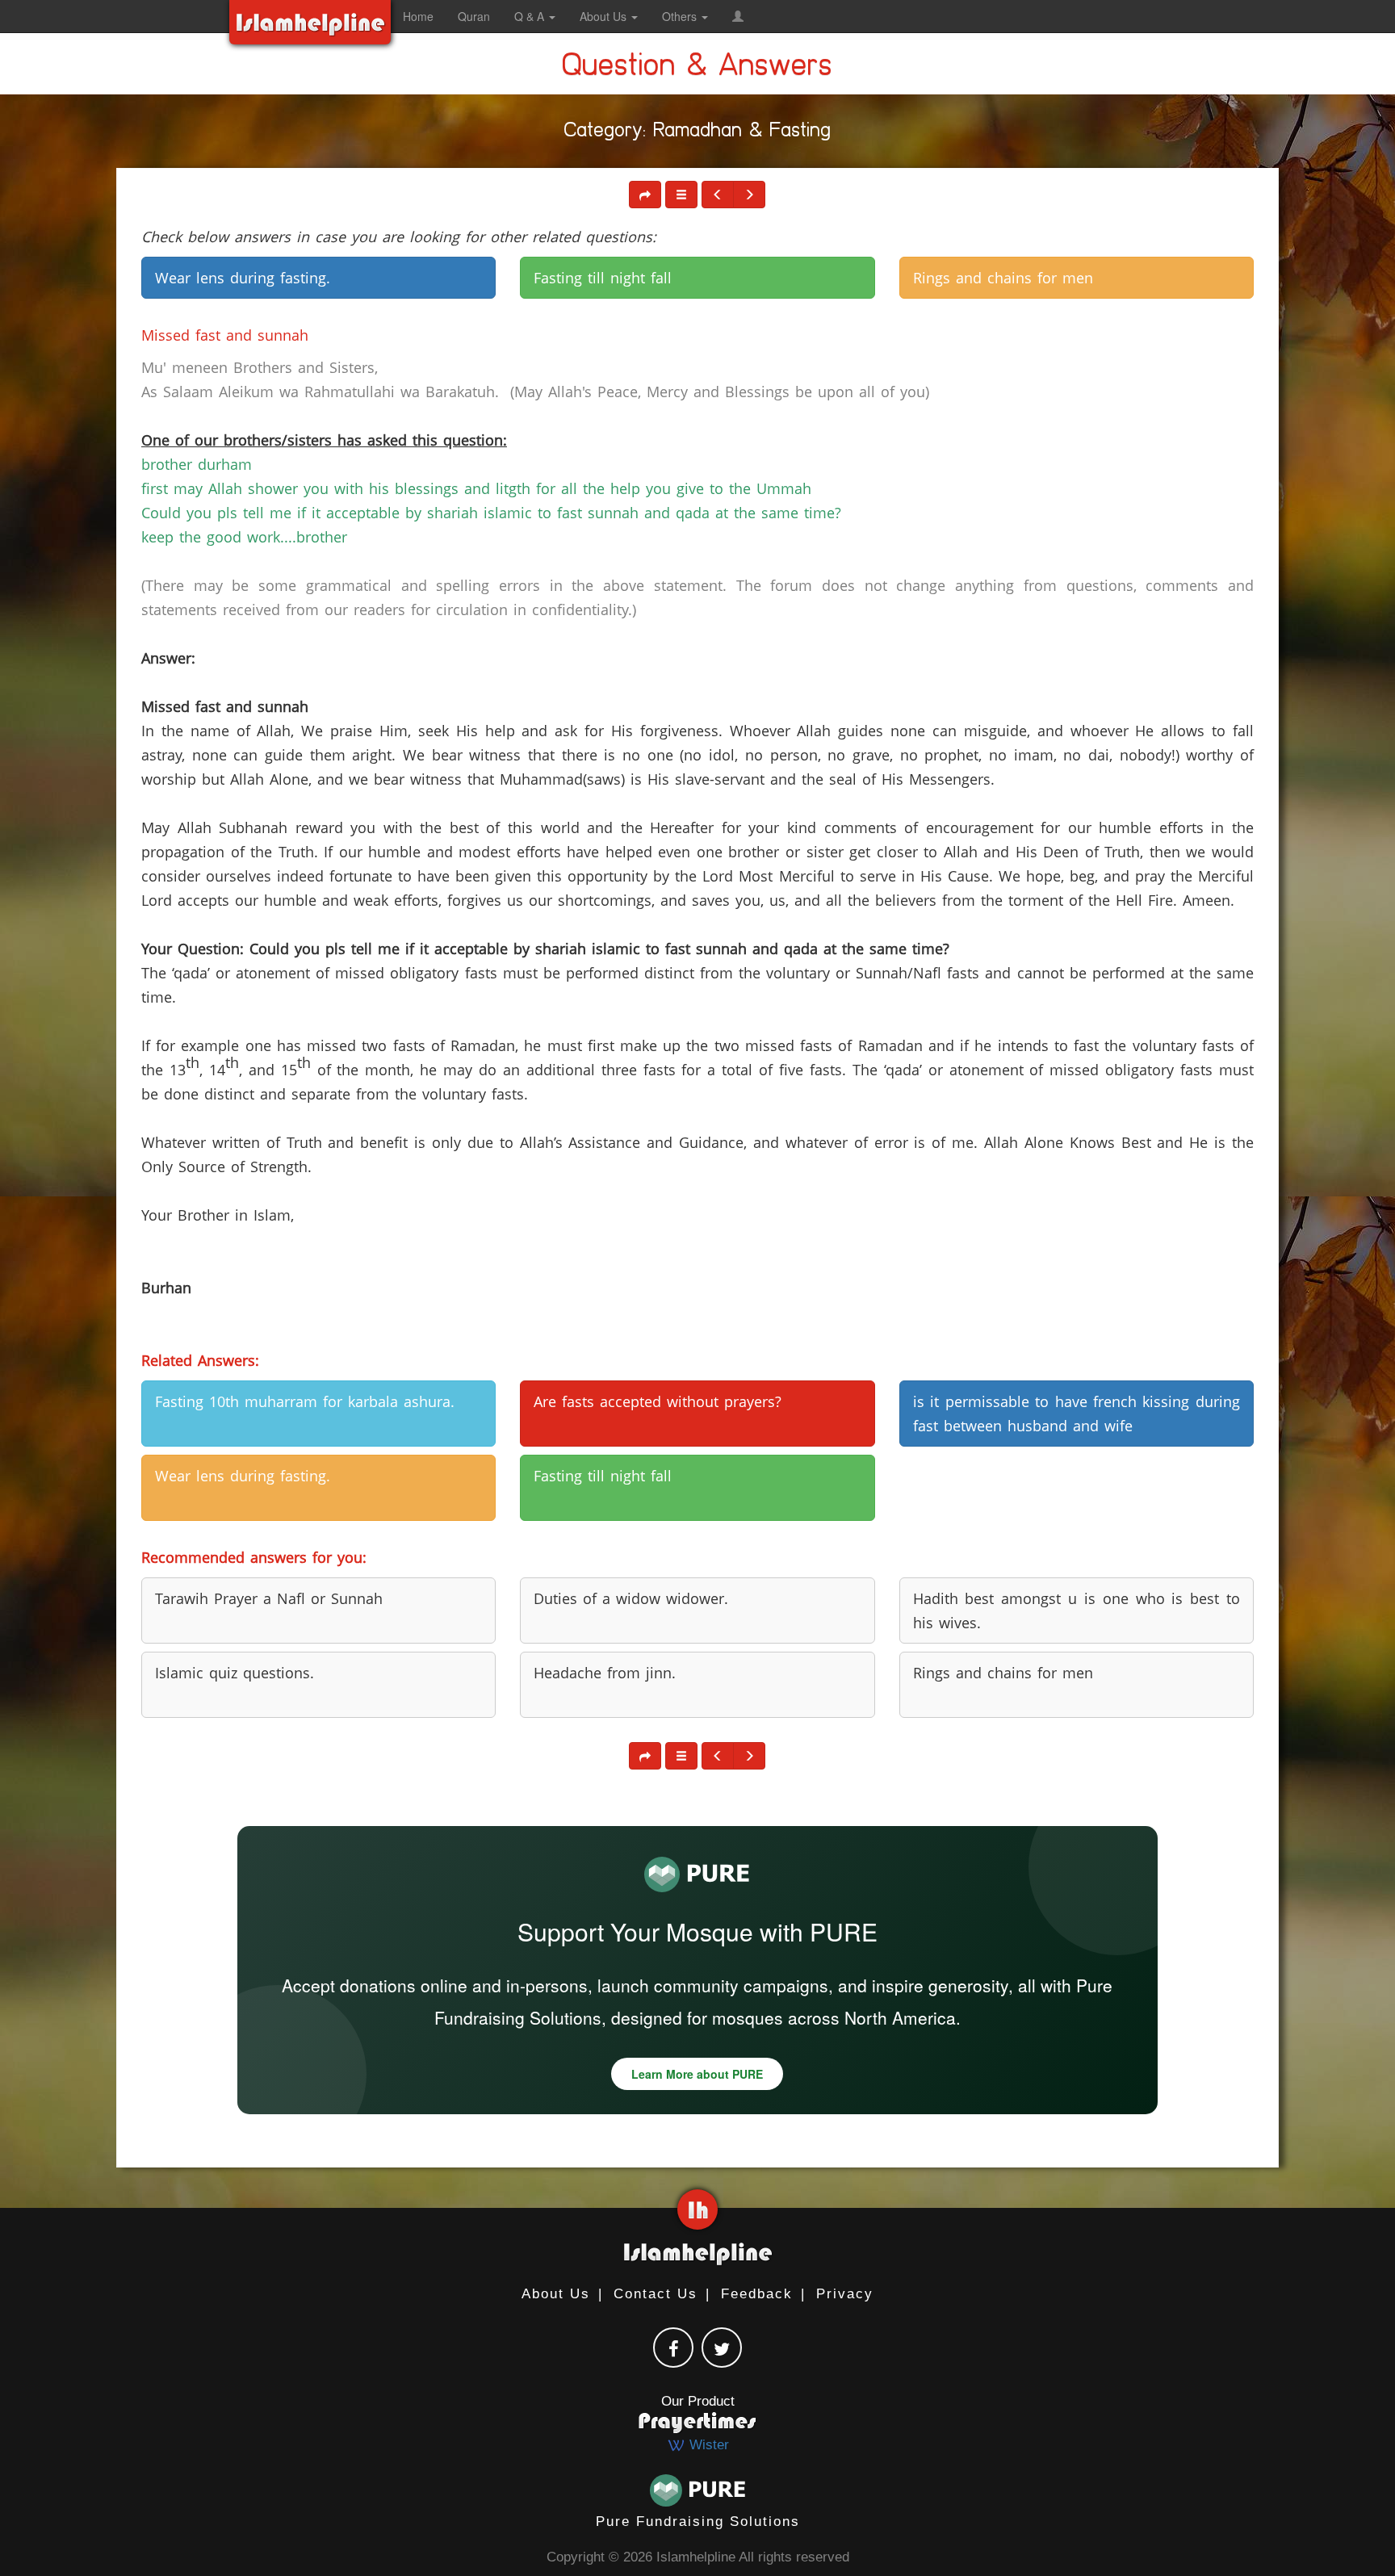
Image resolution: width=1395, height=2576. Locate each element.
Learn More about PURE (697, 2074)
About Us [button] (605, 16)
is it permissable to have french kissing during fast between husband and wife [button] (1077, 1414)
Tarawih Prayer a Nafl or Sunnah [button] (269, 1598)
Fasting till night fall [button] (603, 278)
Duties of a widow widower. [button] (631, 1598)
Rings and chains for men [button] (1003, 278)
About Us (556, 2294)
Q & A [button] (531, 16)
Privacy (845, 2294)
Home (418, 16)
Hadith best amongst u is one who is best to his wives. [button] (1077, 1611)
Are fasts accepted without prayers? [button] (658, 1401)
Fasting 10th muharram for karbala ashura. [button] (305, 1401)
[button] (738, 16)
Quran (474, 16)
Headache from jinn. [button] (605, 1673)
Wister (707, 2445)
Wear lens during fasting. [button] (243, 278)
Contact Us (656, 2294)
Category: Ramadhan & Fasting (698, 133)
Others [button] (681, 16)
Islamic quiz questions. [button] (235, 1673)
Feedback (757, 2294)
